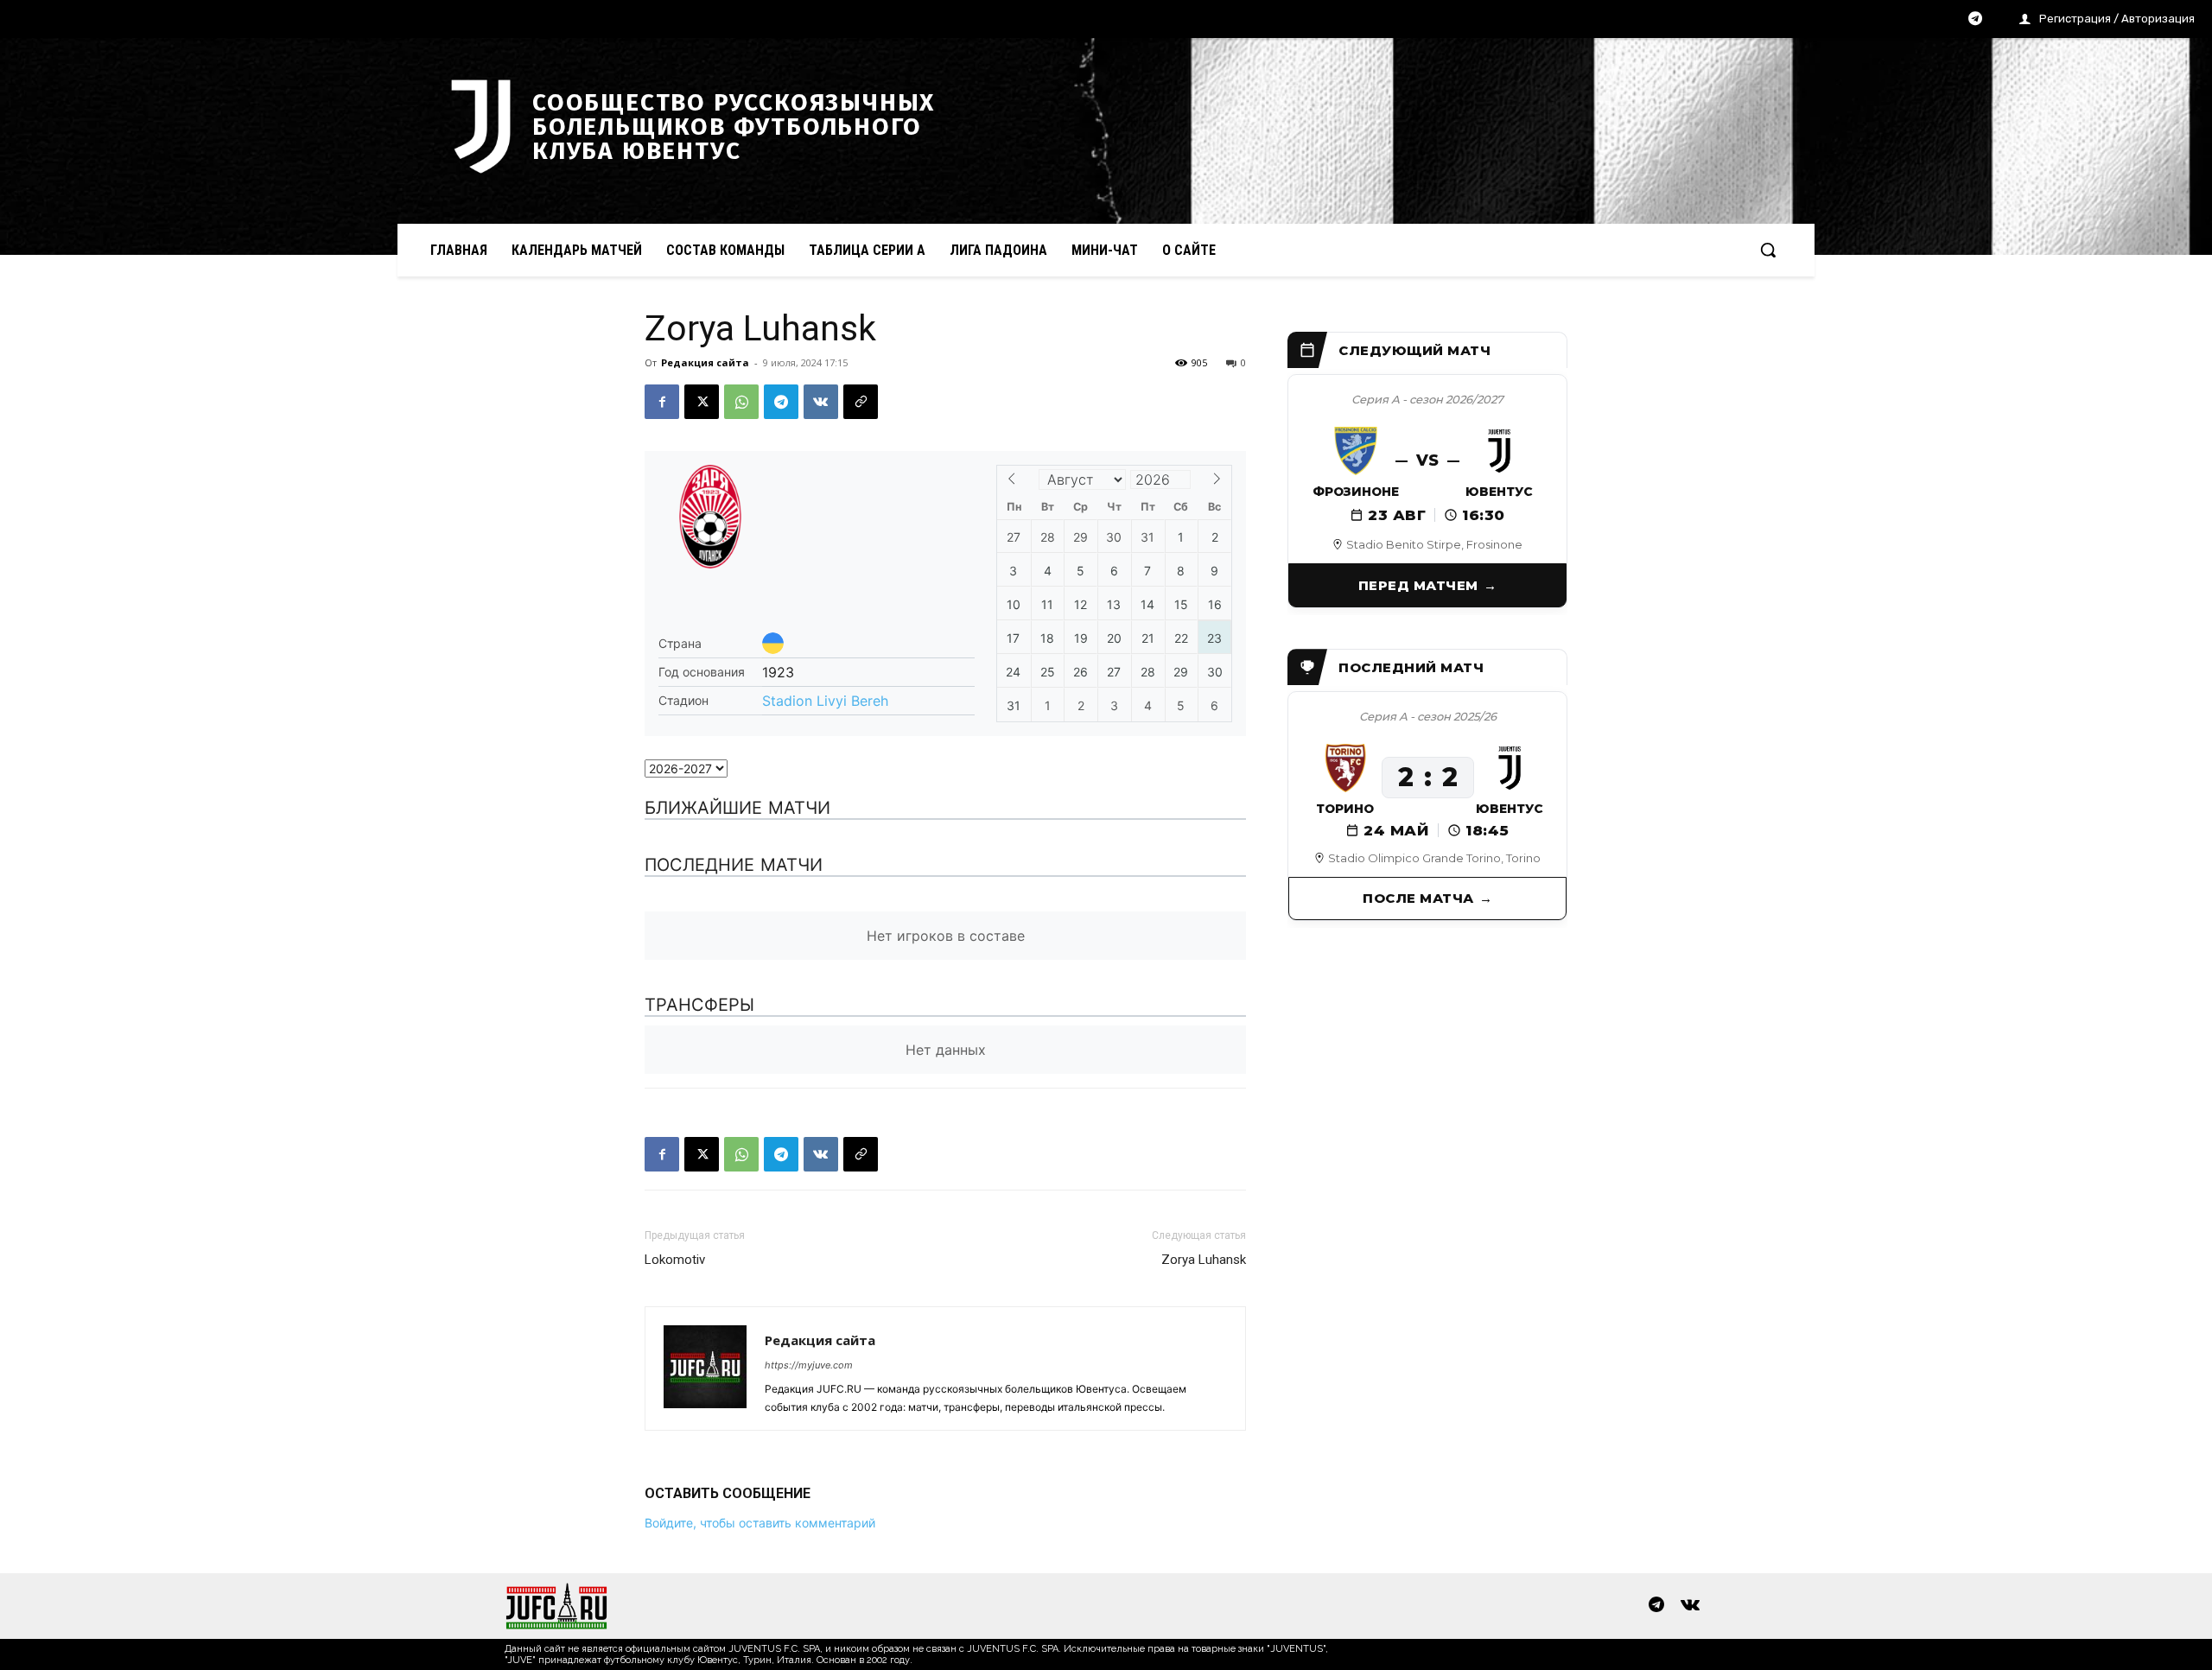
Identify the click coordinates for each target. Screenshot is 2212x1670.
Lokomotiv (675, 1260)
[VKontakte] (1690, 1606)
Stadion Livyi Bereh (825, 701)
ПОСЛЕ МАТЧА (1418, 898)
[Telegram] (1975, 20)
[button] (1768, 250)
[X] (702, 402)
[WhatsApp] (741, 402)
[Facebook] (662, 402)
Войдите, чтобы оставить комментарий (760, 1523)
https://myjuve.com (809, 1365)
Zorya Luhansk (1204, 1260)
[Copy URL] (861, 402)
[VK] (821, 402)
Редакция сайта (705, 362)
